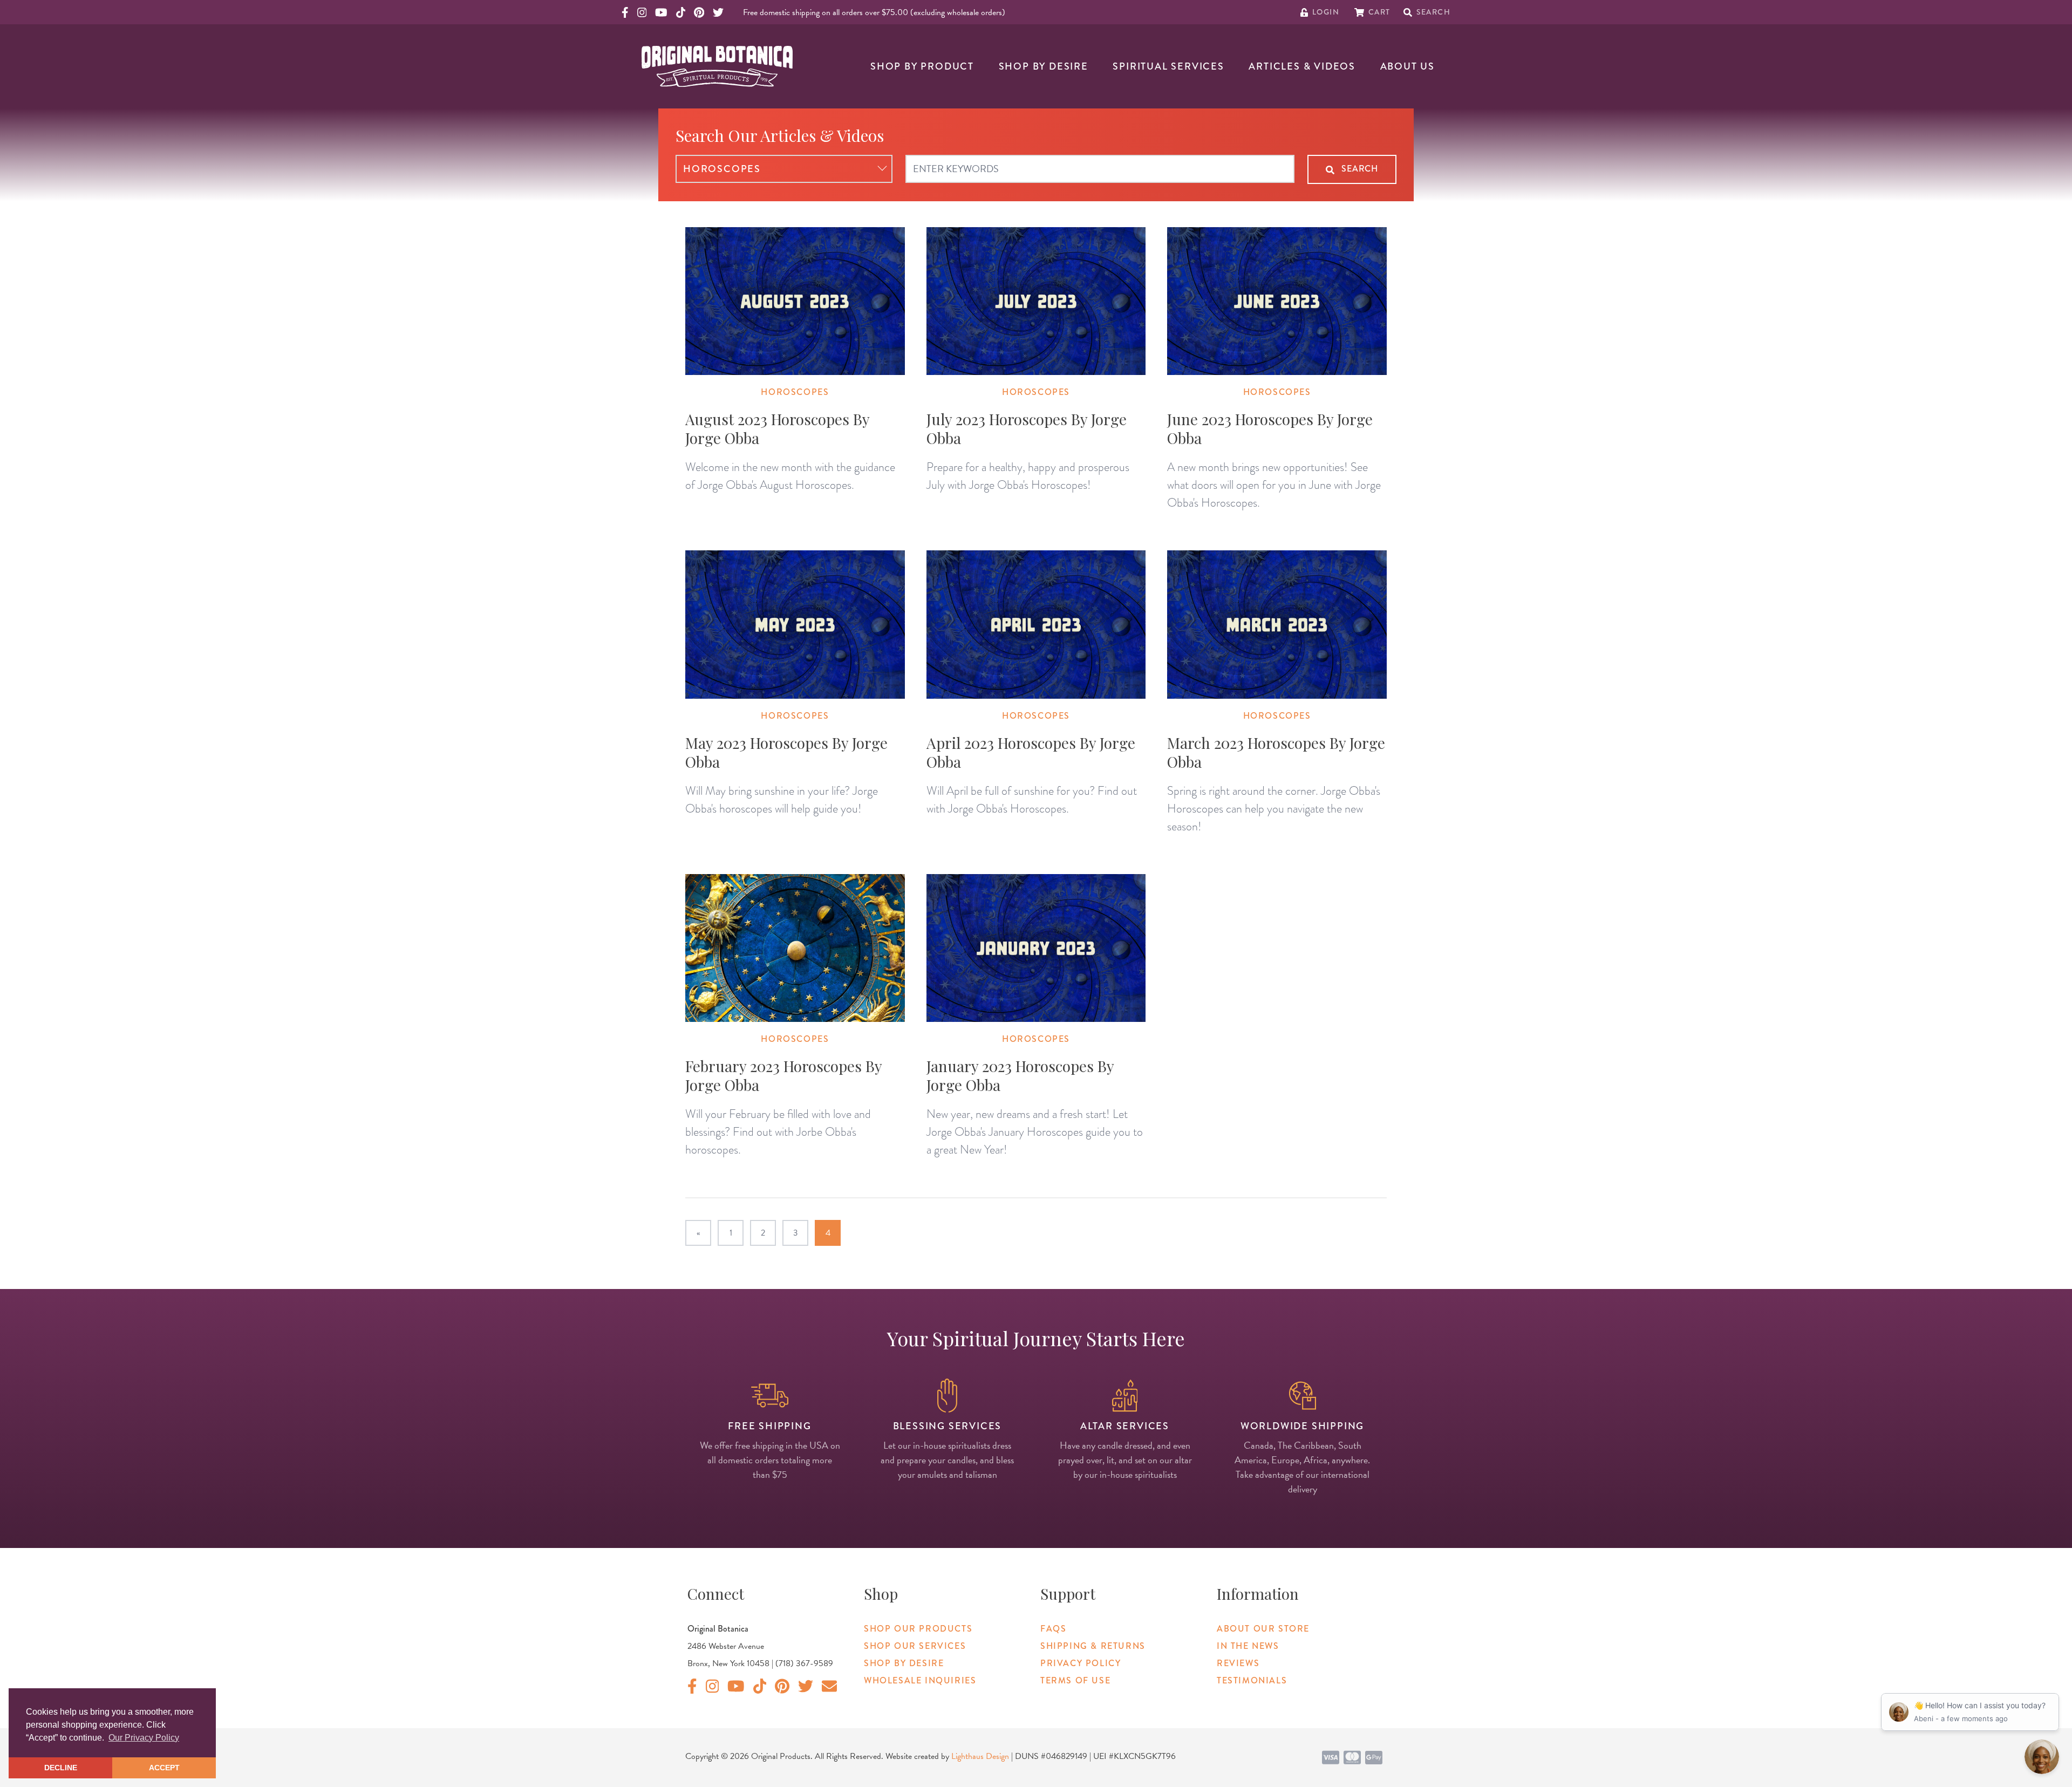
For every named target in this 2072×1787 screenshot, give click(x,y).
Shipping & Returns (1093, 1646)
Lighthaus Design (980, 1756)
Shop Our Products (918, 1629)
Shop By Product (922, 66)
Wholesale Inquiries (920, 1680)
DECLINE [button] (61, 1768)
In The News (1248, 1646)
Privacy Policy (1081, 1663)
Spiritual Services (1168, 66)
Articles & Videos (1302, 66)
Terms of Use (1075, 1680)
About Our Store (1263, 1629)
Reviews (1238, 1663)
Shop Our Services (915, 1646)
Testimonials (1252, 1680)
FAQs (1053, 1629)
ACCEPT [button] (164, 1768)
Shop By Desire (1044, 66)
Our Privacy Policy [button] (144, 1738)
